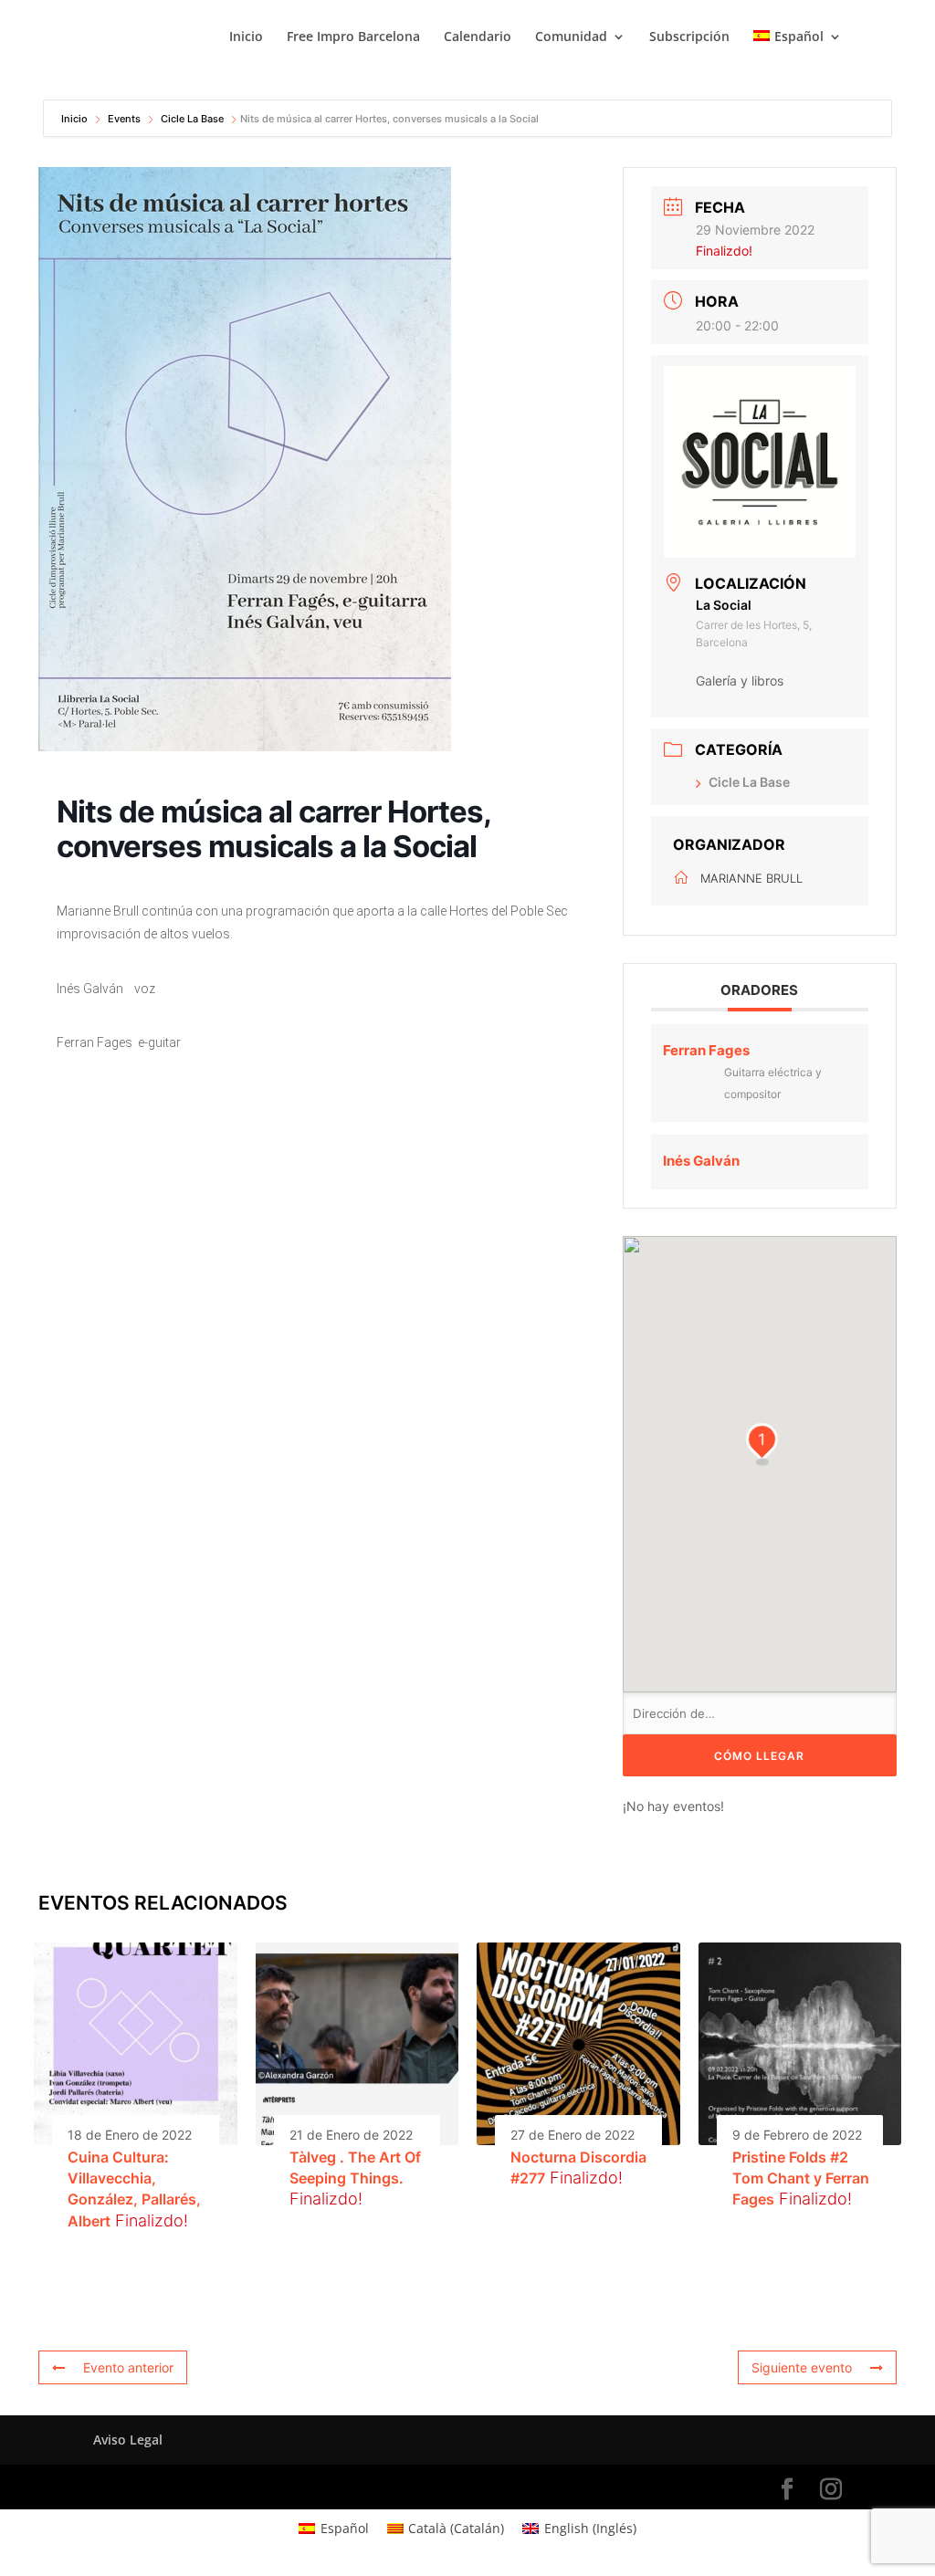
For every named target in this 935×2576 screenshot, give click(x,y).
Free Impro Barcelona (353, 37)
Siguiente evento (802, 2367)
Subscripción (689, 37)
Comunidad (571, 37)
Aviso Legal (128, 2440)
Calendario (478, 37)
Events (124, 119)
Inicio (246, 37)
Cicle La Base (192, 119)
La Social (724, 605)
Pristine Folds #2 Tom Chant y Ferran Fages (801, 2178)
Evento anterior (128, 2367)
